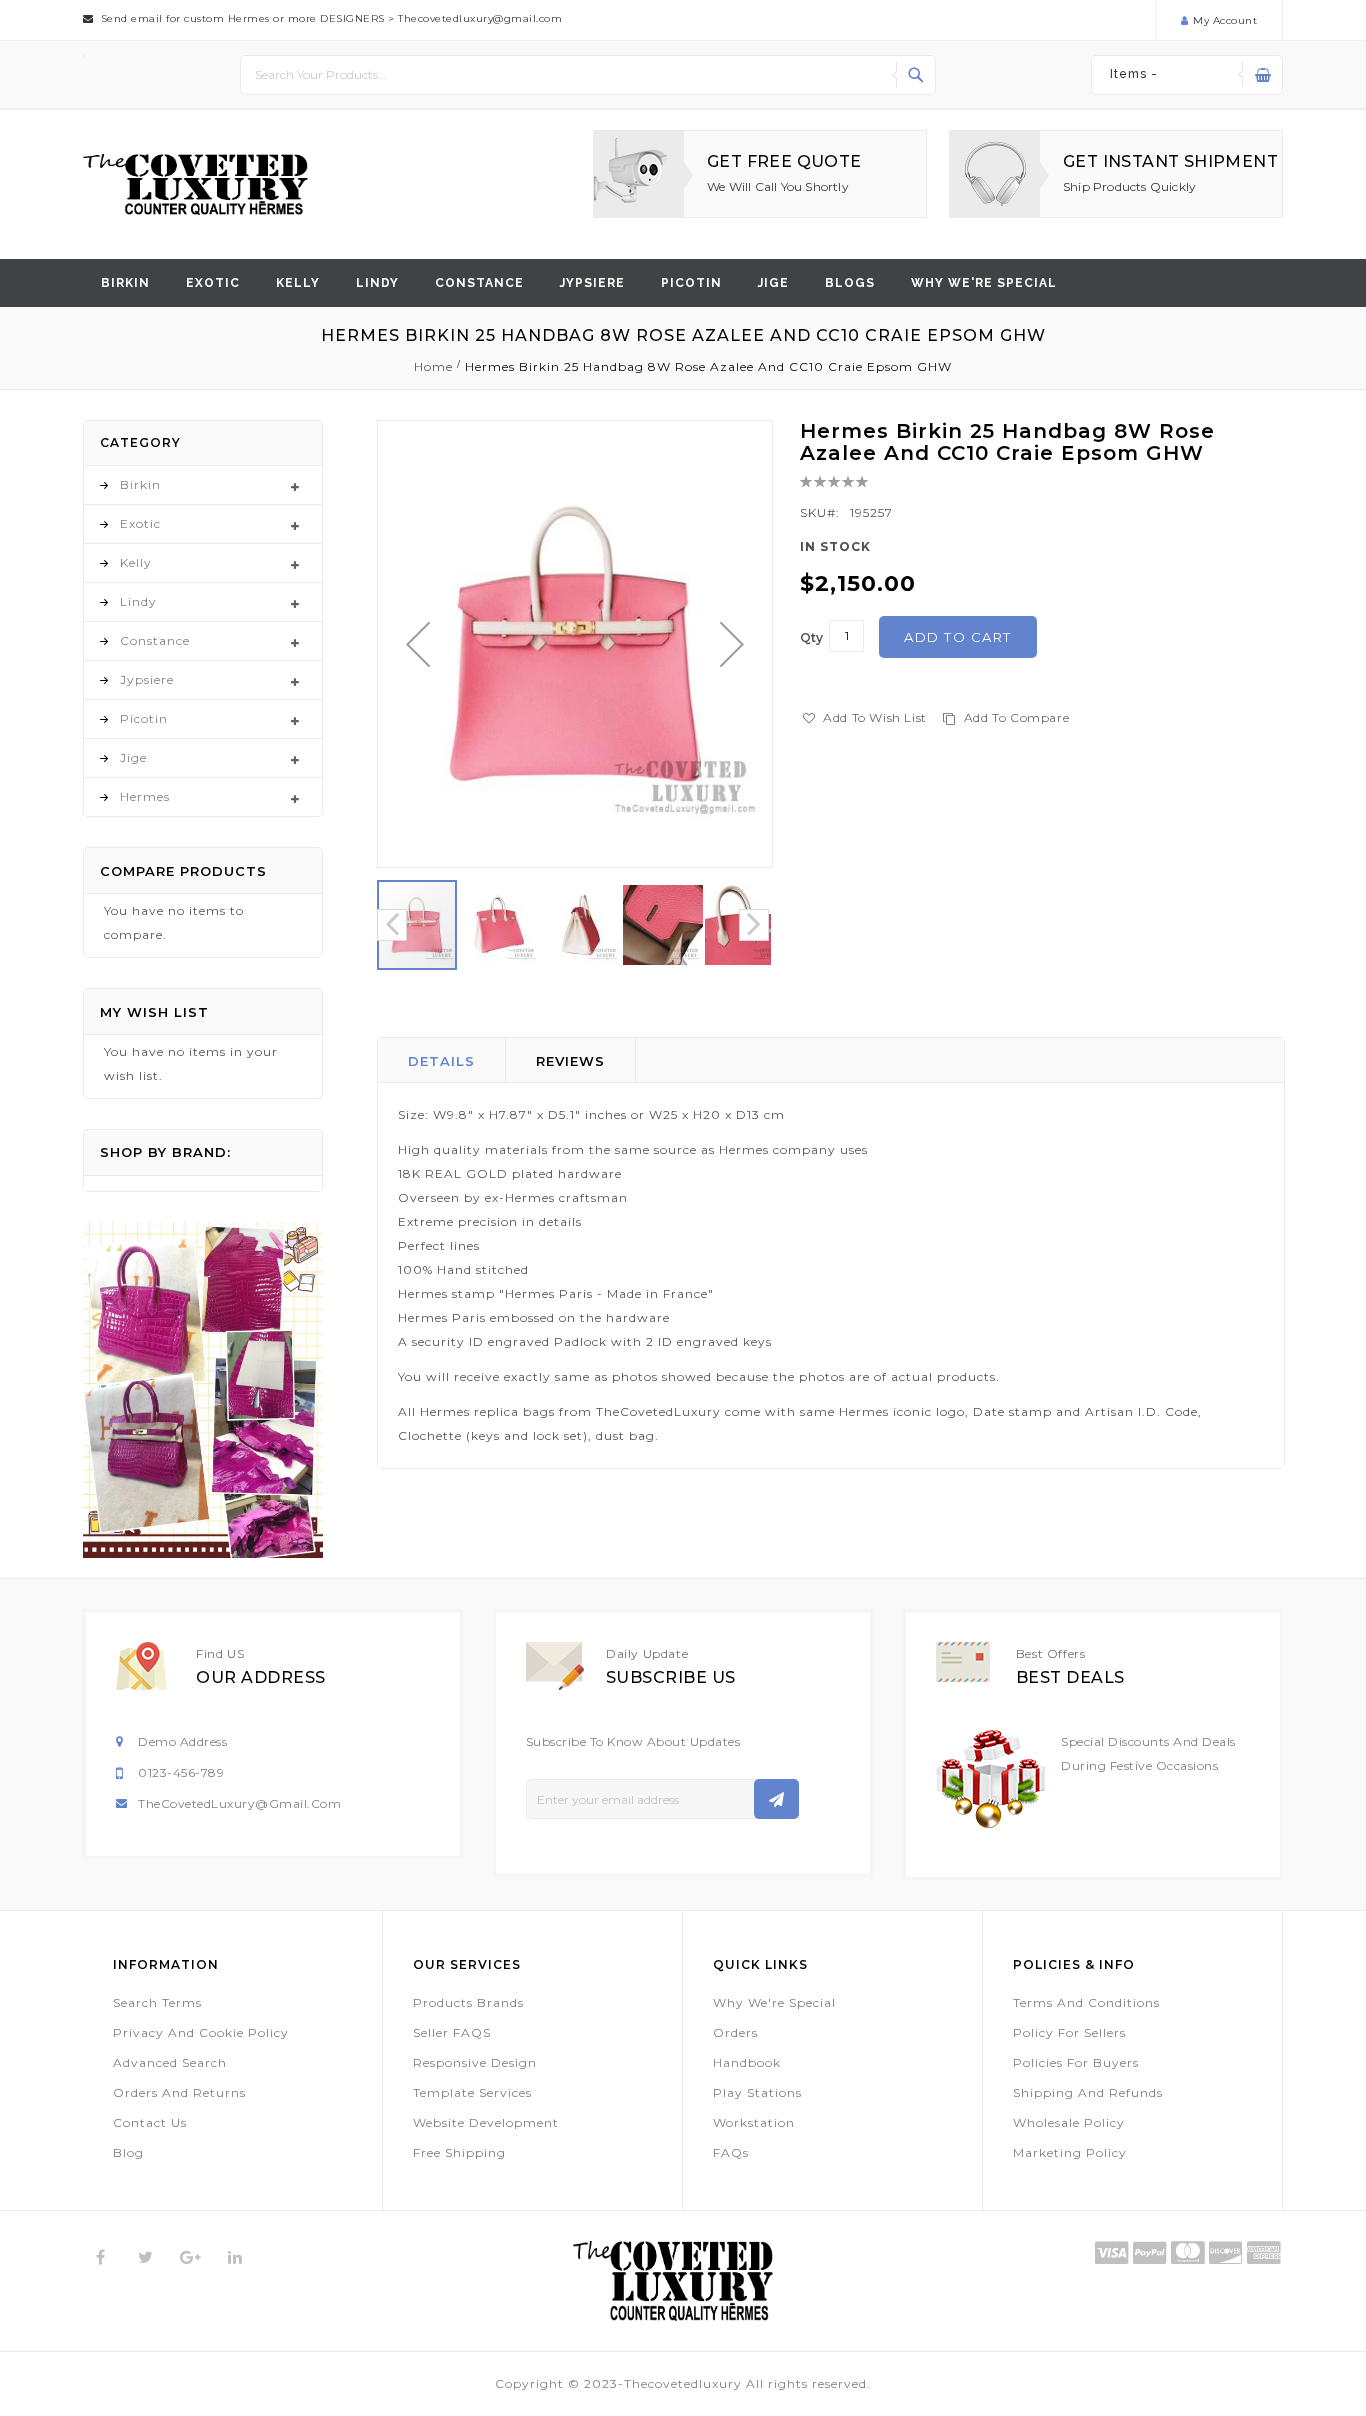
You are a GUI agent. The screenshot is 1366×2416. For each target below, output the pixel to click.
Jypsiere (592, 283)
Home (433, 366)
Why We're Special (774, 2002)
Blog (128, 2152)
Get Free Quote (784, 161)
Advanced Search (170, 2062)
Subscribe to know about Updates (633, 1741)
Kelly (298, 283)
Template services (472, 2092)
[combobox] (588, 75)
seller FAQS (452, 2032)
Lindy (377, 283)
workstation (754, 2122)
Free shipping (459, 2152)
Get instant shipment (1170, 161)
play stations (757, 2092)
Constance (479, 283)
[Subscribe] (776, 1799)
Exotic (213, 283)
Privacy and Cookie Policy (201, 2032)
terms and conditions (1086, 2002)
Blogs (850, 283)
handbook (747, 2062)
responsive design (475, 2062)
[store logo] (195, 184)
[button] (418, 644)
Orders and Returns (179, 2092)
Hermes (145, 796)
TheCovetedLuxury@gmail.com (239, 1803)
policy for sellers (1069, 2032)
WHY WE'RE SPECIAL (984, 283)
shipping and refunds (1088, 2092)
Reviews (570, 1061)
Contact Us (150, 2122)
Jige (773, 283)
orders (735, 2032)
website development (486, 2122)
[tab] (442, 1060)
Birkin (125, 283)
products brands (468, 2002)
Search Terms (157, 2002)
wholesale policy (1069, 2122)
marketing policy (1070, 2152)
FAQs (731, 2152)
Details (441, 1061)
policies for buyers (1076, 2062)
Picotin (691, 283)
